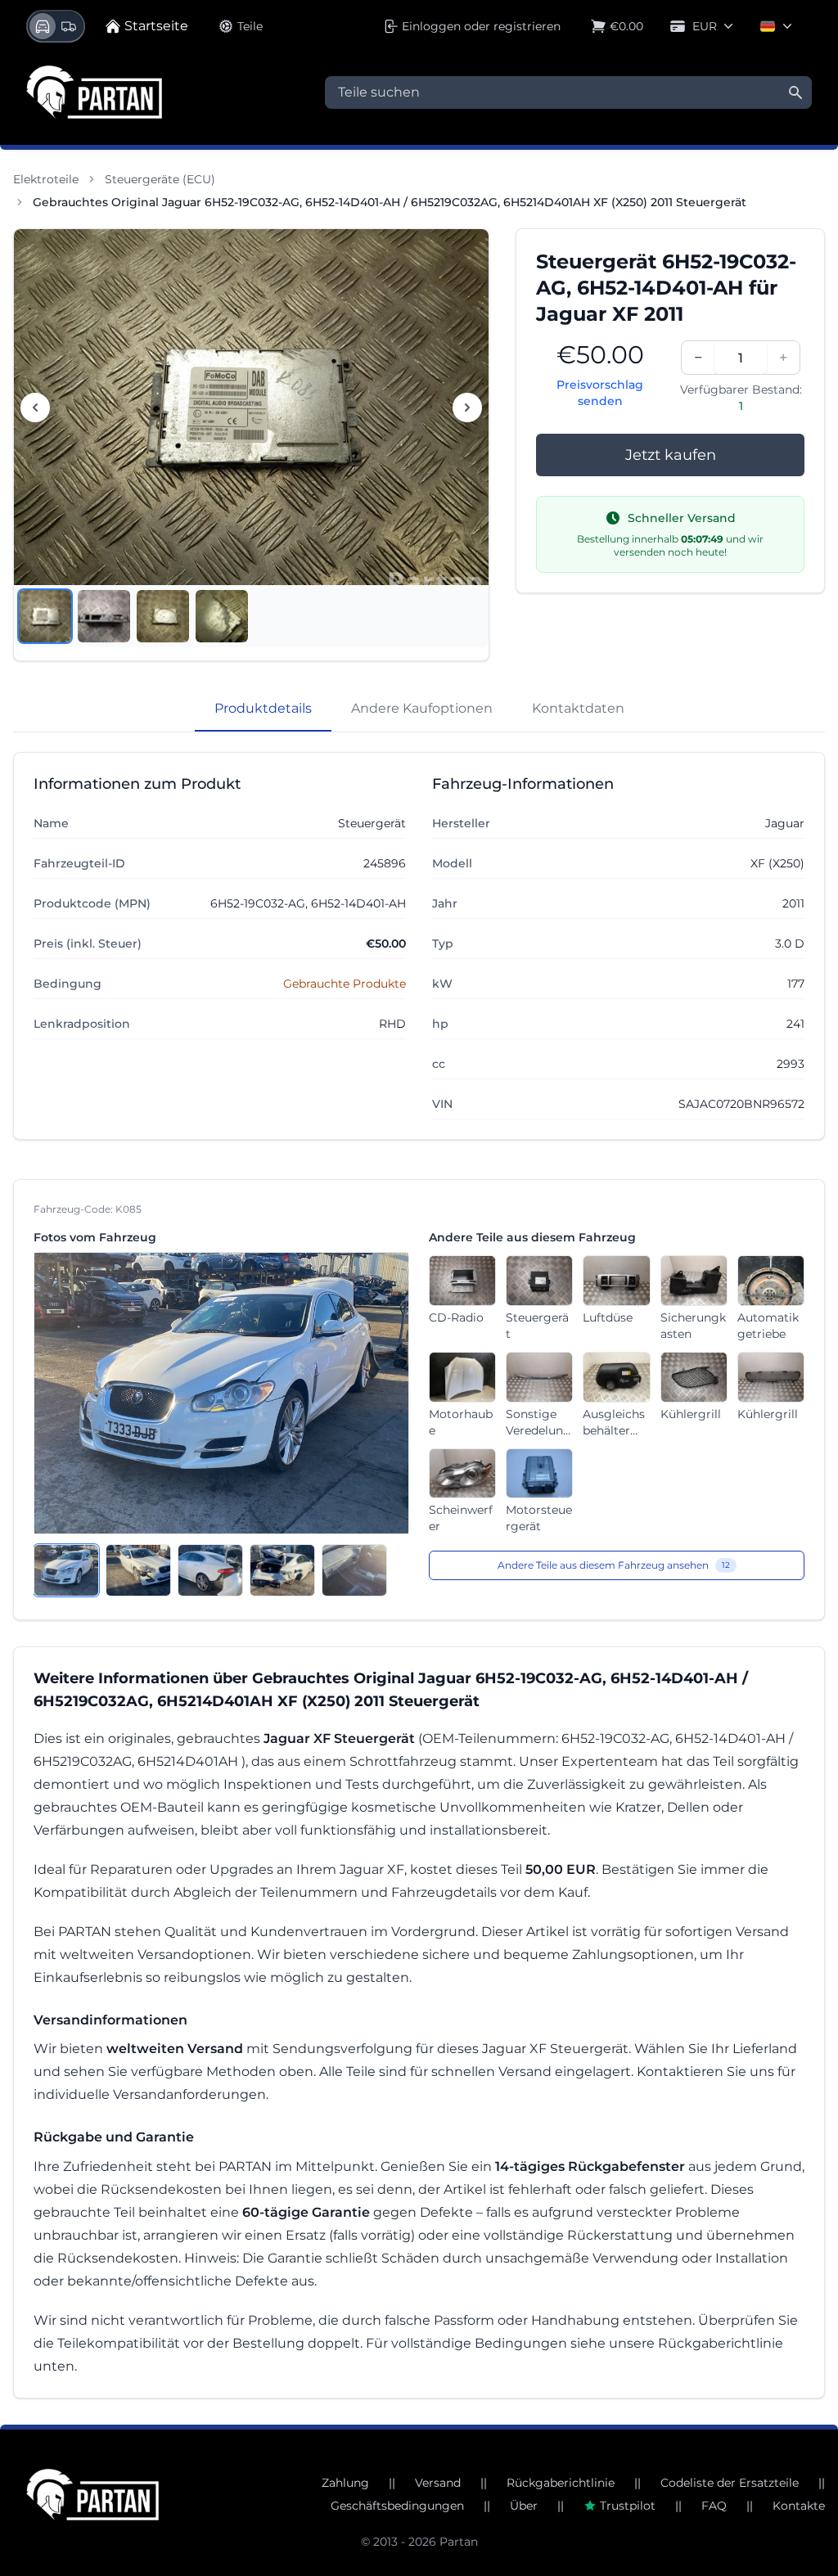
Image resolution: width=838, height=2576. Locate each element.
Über (524, 2506)
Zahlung (345, 2483)
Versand (438, 2483)
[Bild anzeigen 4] (222, 616)
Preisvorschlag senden (600, 393)
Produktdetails (263, 708)
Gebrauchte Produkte (345, 984)
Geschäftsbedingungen (397, 2506)
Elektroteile (46, 179)
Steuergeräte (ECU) (160, 179)
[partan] (92, 2495)
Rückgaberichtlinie (561, 2483)
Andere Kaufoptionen (422, 708)
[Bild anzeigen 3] (163, 616)
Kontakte (799, 2506)
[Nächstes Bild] (467, 408)
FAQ (714, 2506)
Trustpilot (628, 2506)
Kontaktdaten (578, 708)
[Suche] (795, 92)
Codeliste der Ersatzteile (730, 2483)
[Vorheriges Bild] (35, 408)
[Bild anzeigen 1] (45, 616)
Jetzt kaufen (671, 455)
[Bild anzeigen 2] (104, 616)
